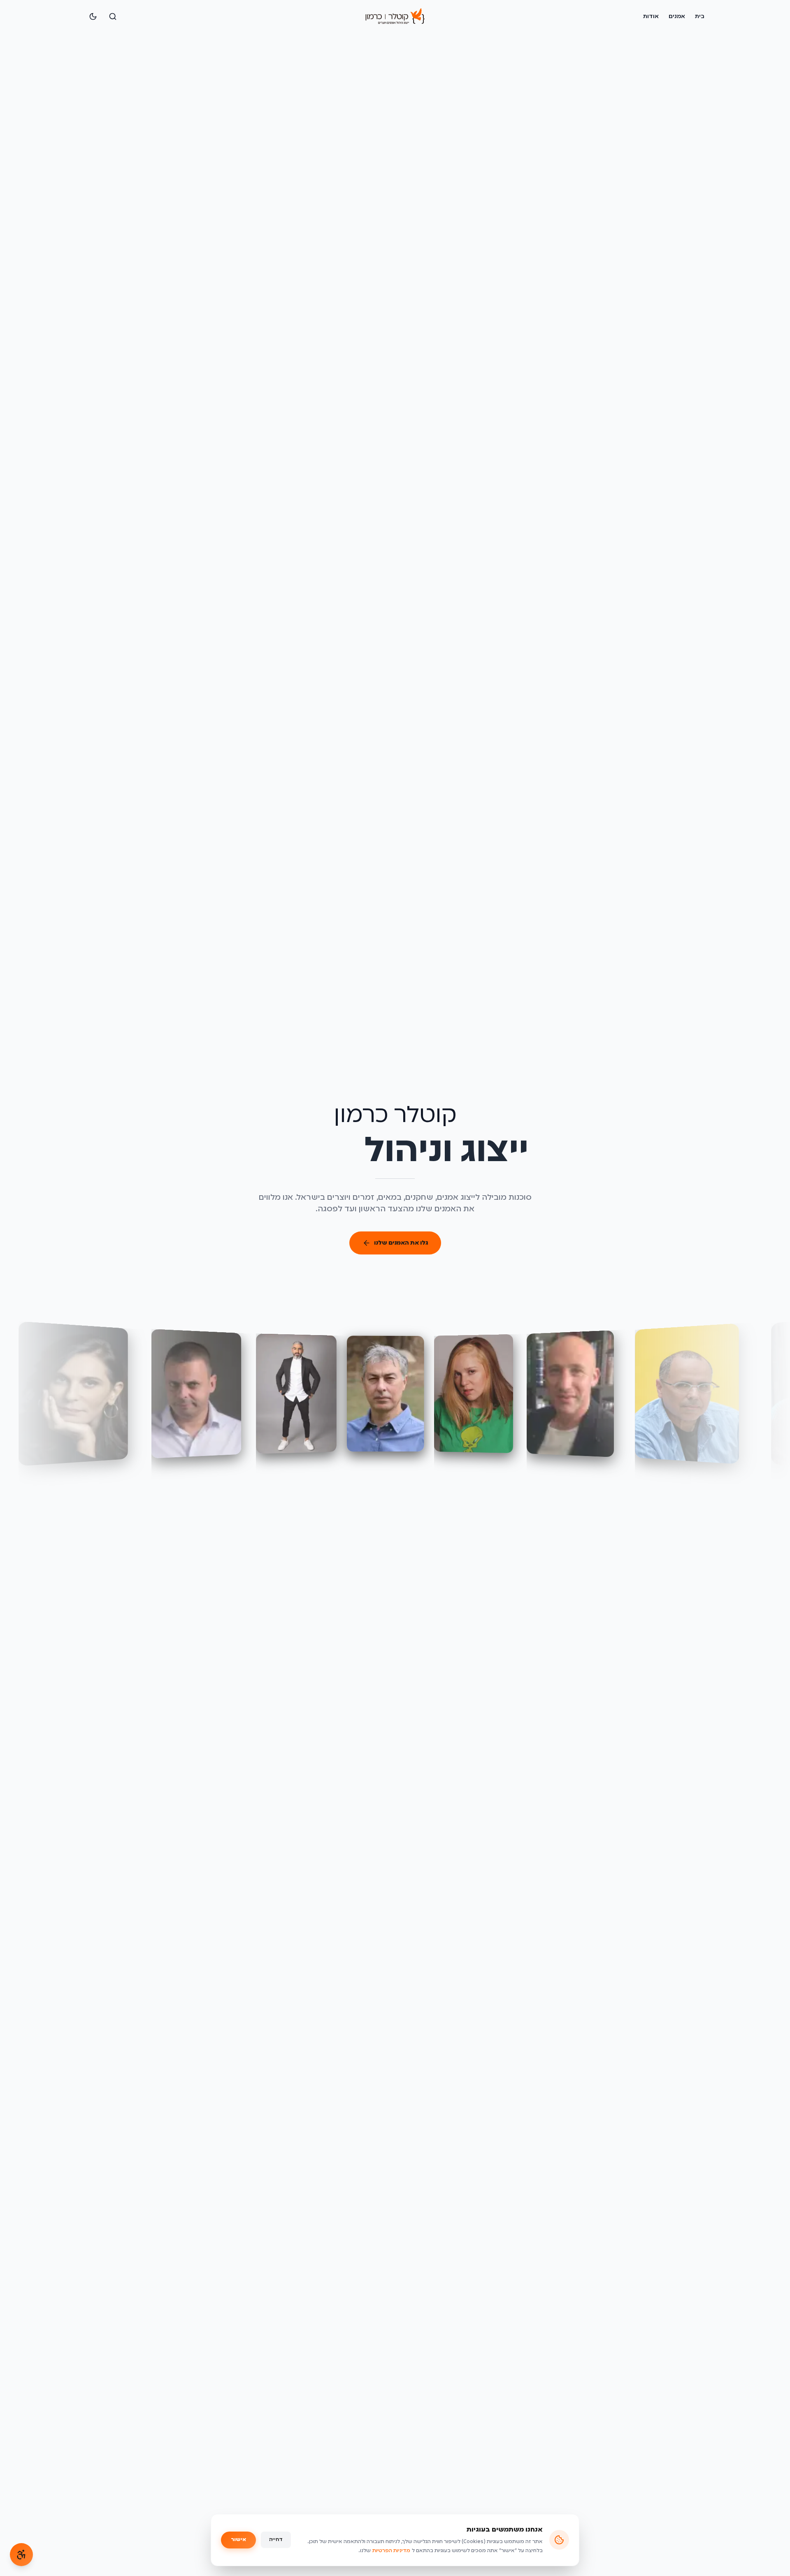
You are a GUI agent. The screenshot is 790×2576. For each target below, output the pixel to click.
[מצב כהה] (93, 16)
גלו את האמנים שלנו (401, 1243)
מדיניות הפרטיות (391, 2551)
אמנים (677, 16)
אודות (651, 16)
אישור (238, 2540)
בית (700, 16)
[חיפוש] (113, 16)
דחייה (276, 2540)
